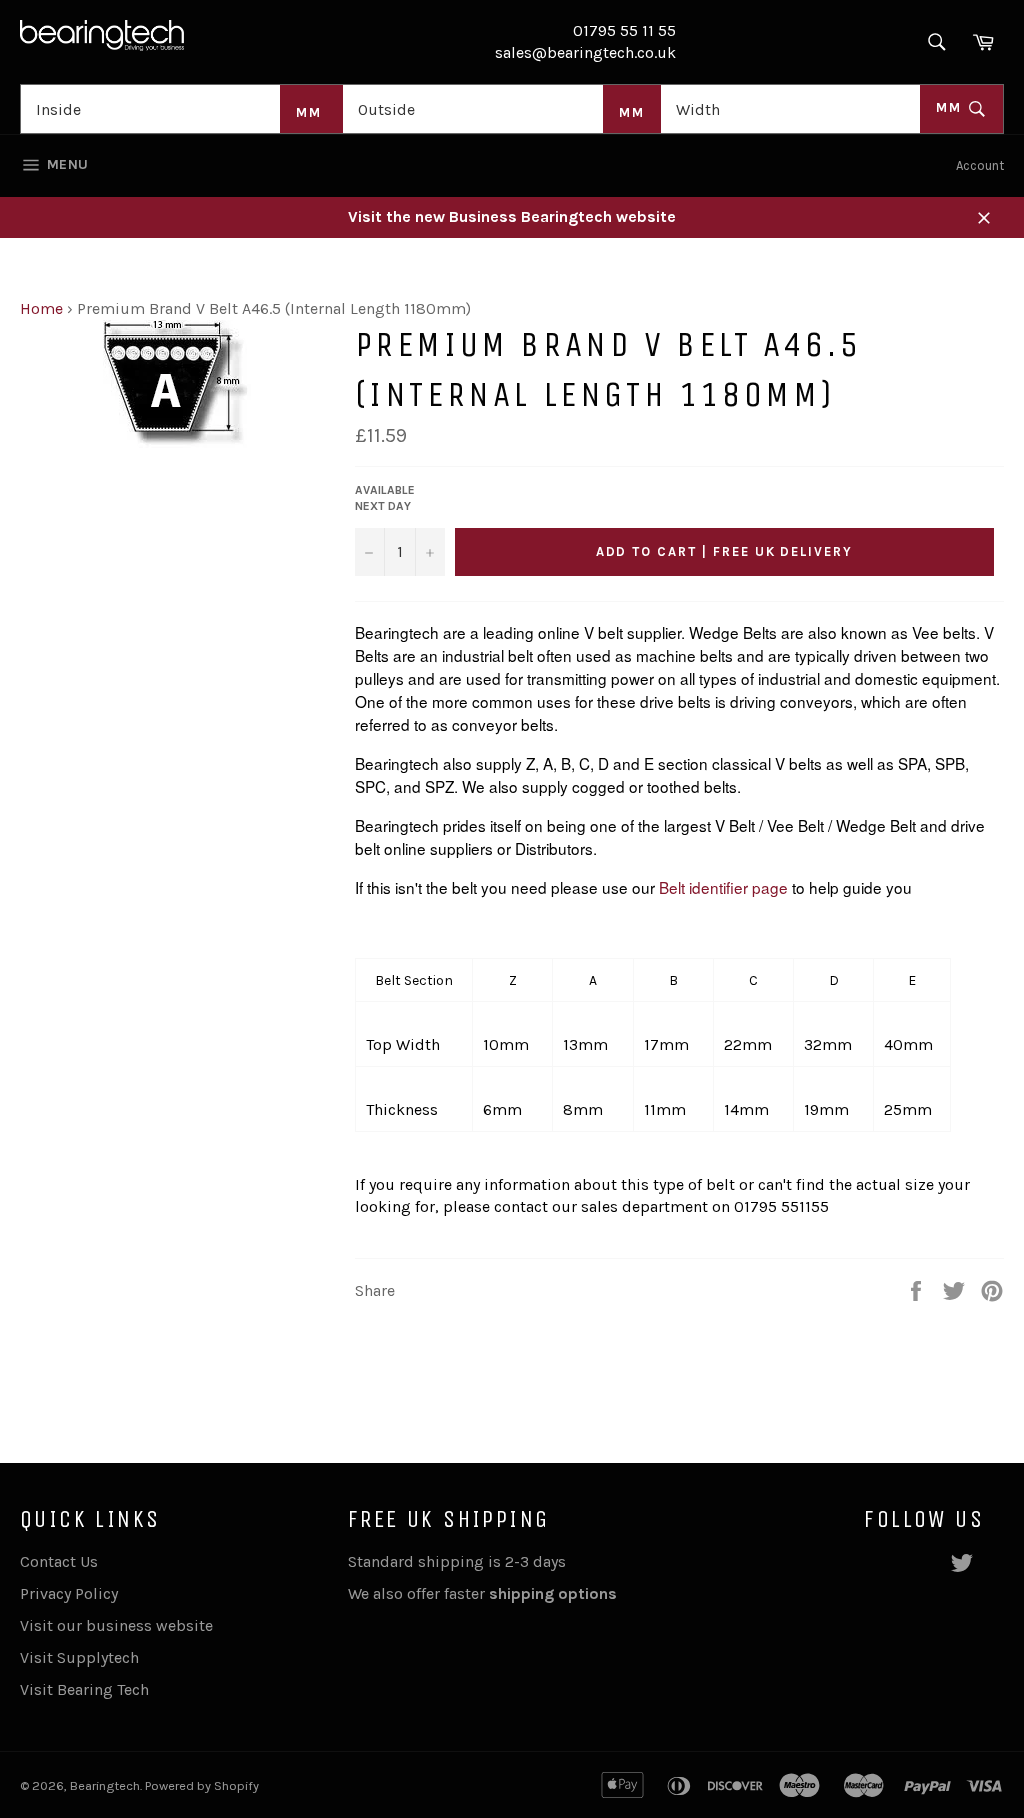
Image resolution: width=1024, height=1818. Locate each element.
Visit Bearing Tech (84, 1689)
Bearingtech (105, 1785)
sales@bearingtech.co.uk (585, 52)
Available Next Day (385, 498)
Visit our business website (116, 1625)
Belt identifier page (725, 887)
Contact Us (59, 1561)
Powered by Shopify (202, 1785)
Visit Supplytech (79, 1657)
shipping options (555, 1593)
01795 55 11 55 (624, 30)
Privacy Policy (69, 1593)
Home (41, 308)
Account (980, 165)
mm (951, 107)
